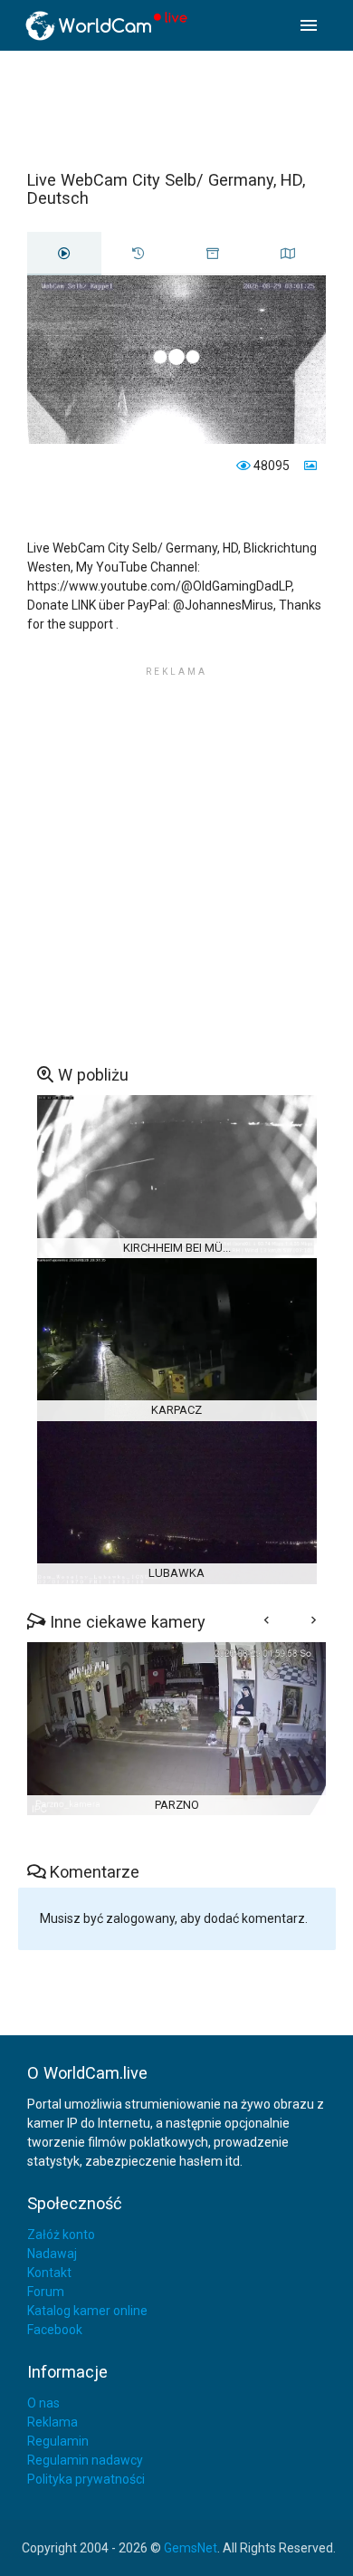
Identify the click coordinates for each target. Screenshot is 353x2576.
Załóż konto (61, 2235)
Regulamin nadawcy (85, 2460)
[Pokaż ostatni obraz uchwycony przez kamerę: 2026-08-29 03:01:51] (309, 466)
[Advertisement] (176, 110)
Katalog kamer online (87, 2311)
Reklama (52, 2422)
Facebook (55, 2330)
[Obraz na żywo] (64, 254)
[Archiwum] (213, 254)
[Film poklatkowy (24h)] (138, 254)
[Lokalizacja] (288, 254)
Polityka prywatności (86, 2479)
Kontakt (49, 2273)
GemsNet (191, 2548)
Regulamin (58, 2441)
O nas (43, 2403)
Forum (46, 2292)
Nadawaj (52, 2254)
